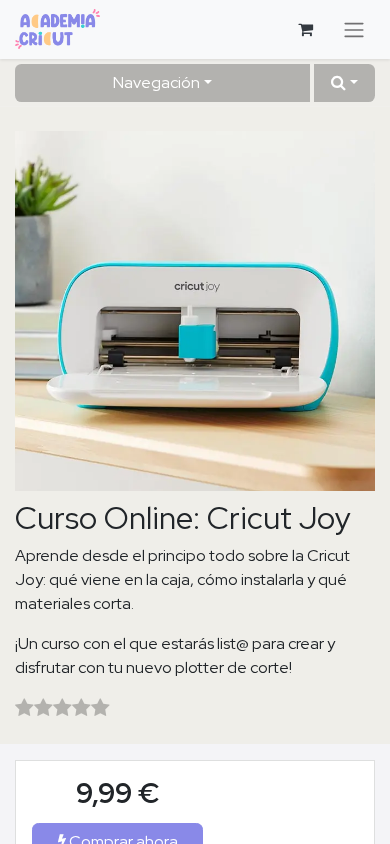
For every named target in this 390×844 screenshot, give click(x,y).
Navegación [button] (156, 82)
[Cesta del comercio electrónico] (305, 29)
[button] (344, 83)
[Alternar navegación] (354, 29)
